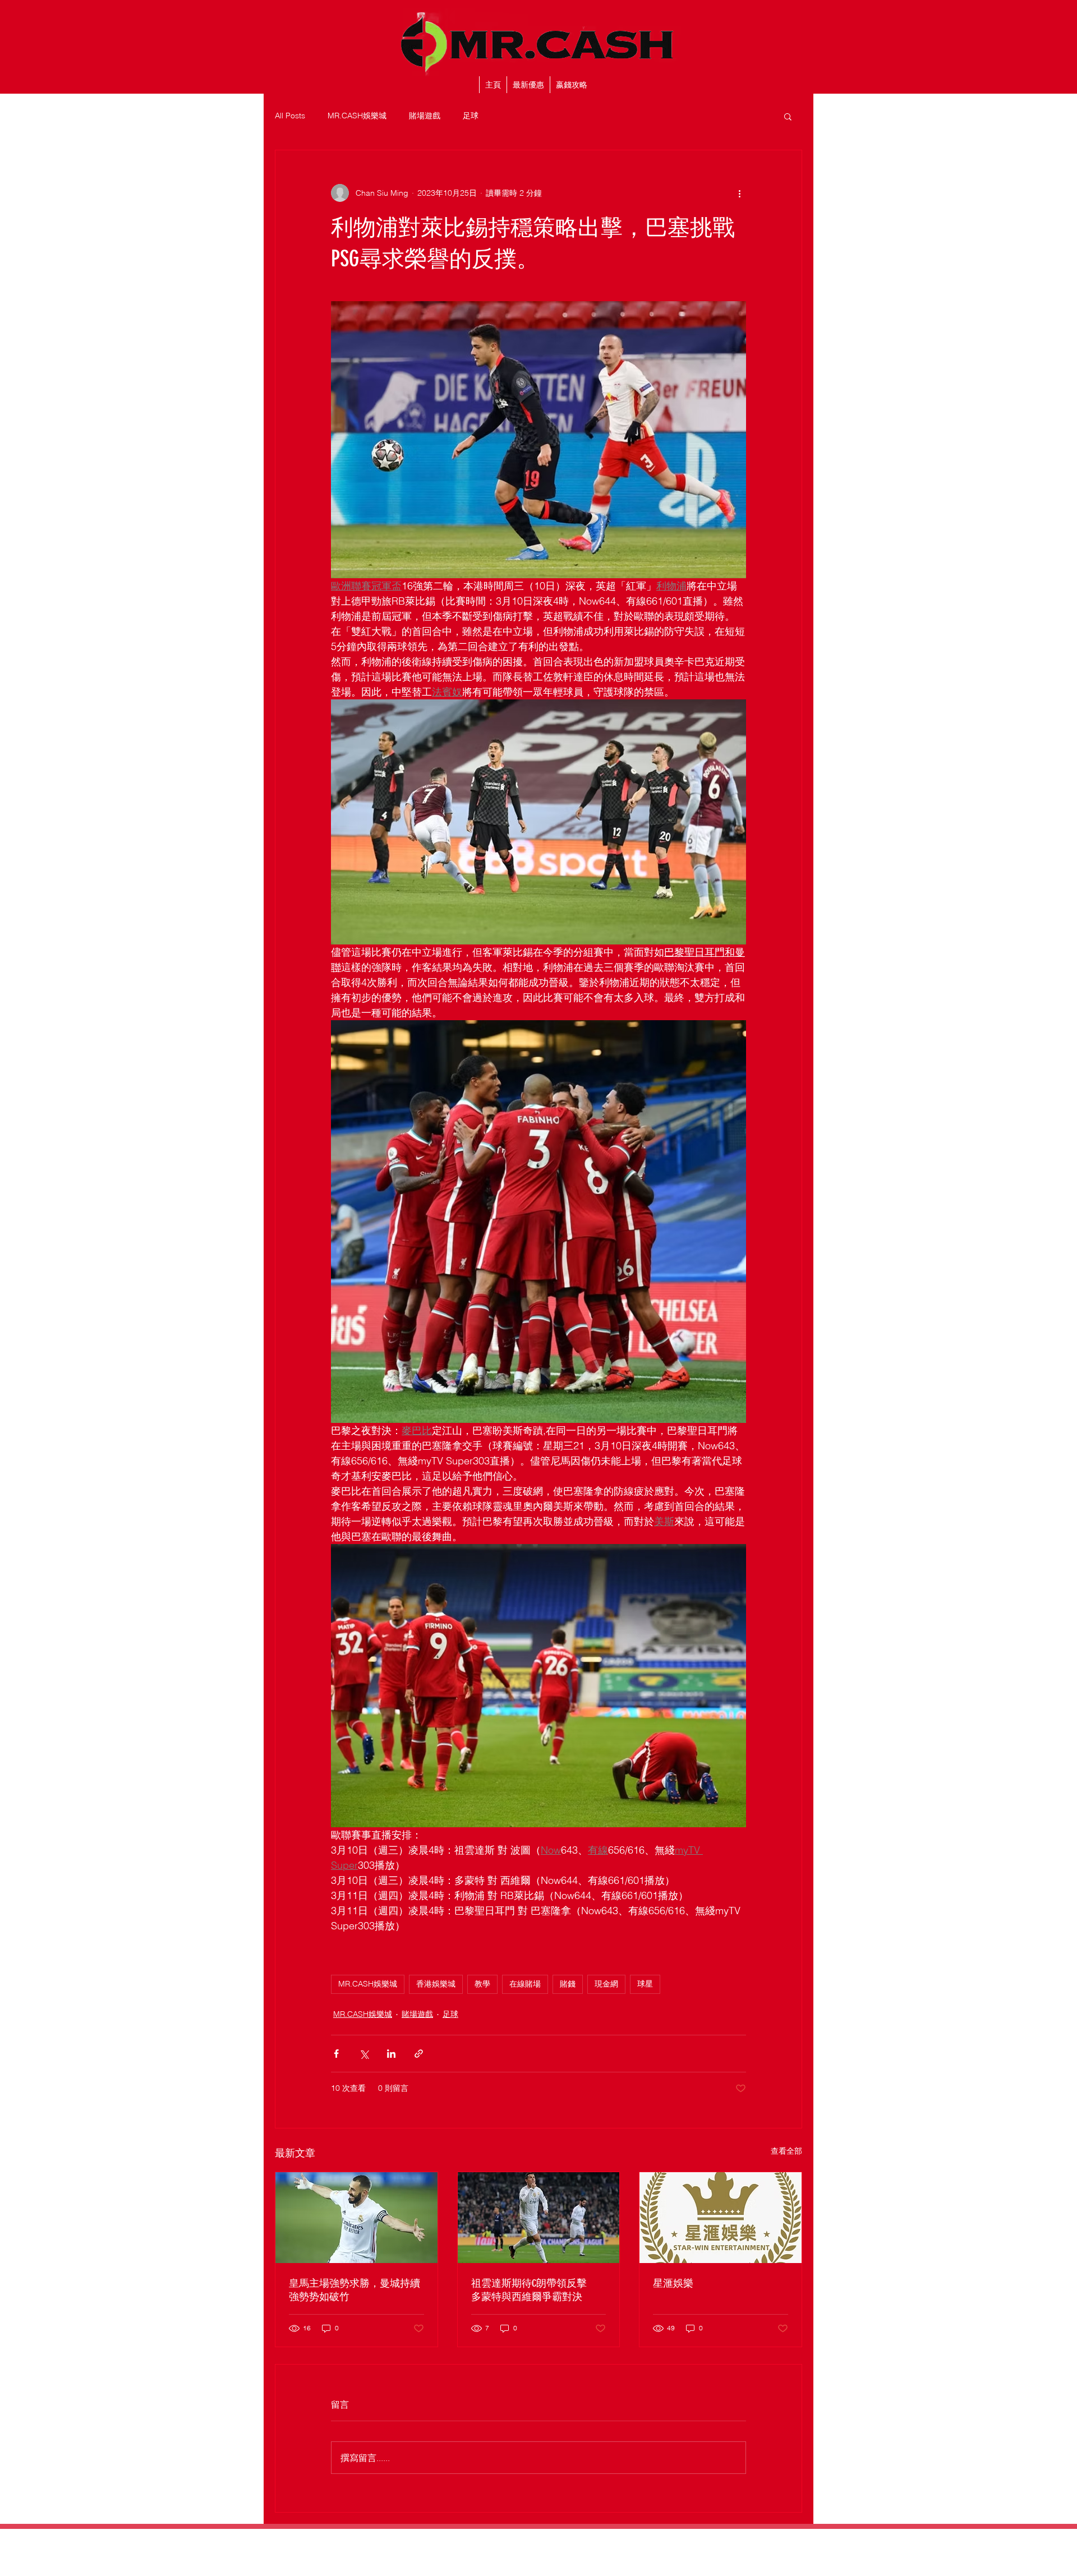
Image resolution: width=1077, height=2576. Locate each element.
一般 (470, 2539)
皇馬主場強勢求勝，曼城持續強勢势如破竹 (355, 2290)
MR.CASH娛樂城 (357, 116)
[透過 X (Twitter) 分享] (364, 2054)
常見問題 (634, 2539)
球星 (645, 1984)
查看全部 (786, 2151)
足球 (471, 116)
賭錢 (568, 1984)
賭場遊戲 (425, 116)
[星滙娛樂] (721, 2218)
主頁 (434, 2539)
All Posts (290, 116)
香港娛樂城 (436, 1984)
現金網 (606, 1984)
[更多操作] (739, 193)
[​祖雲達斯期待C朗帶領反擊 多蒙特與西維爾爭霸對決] (539, 2218)
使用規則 (518, 2539)
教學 (482, 1984)
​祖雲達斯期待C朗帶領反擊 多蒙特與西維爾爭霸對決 (534, 2290)
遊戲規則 (576, 2539)
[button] (788, 116)
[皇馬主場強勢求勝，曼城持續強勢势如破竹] (356, 2218)
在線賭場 (525, 1984)
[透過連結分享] (419, 2054)
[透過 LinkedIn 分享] (391, 2054)
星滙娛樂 (673, 2283)
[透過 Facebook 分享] (336, 2054)
